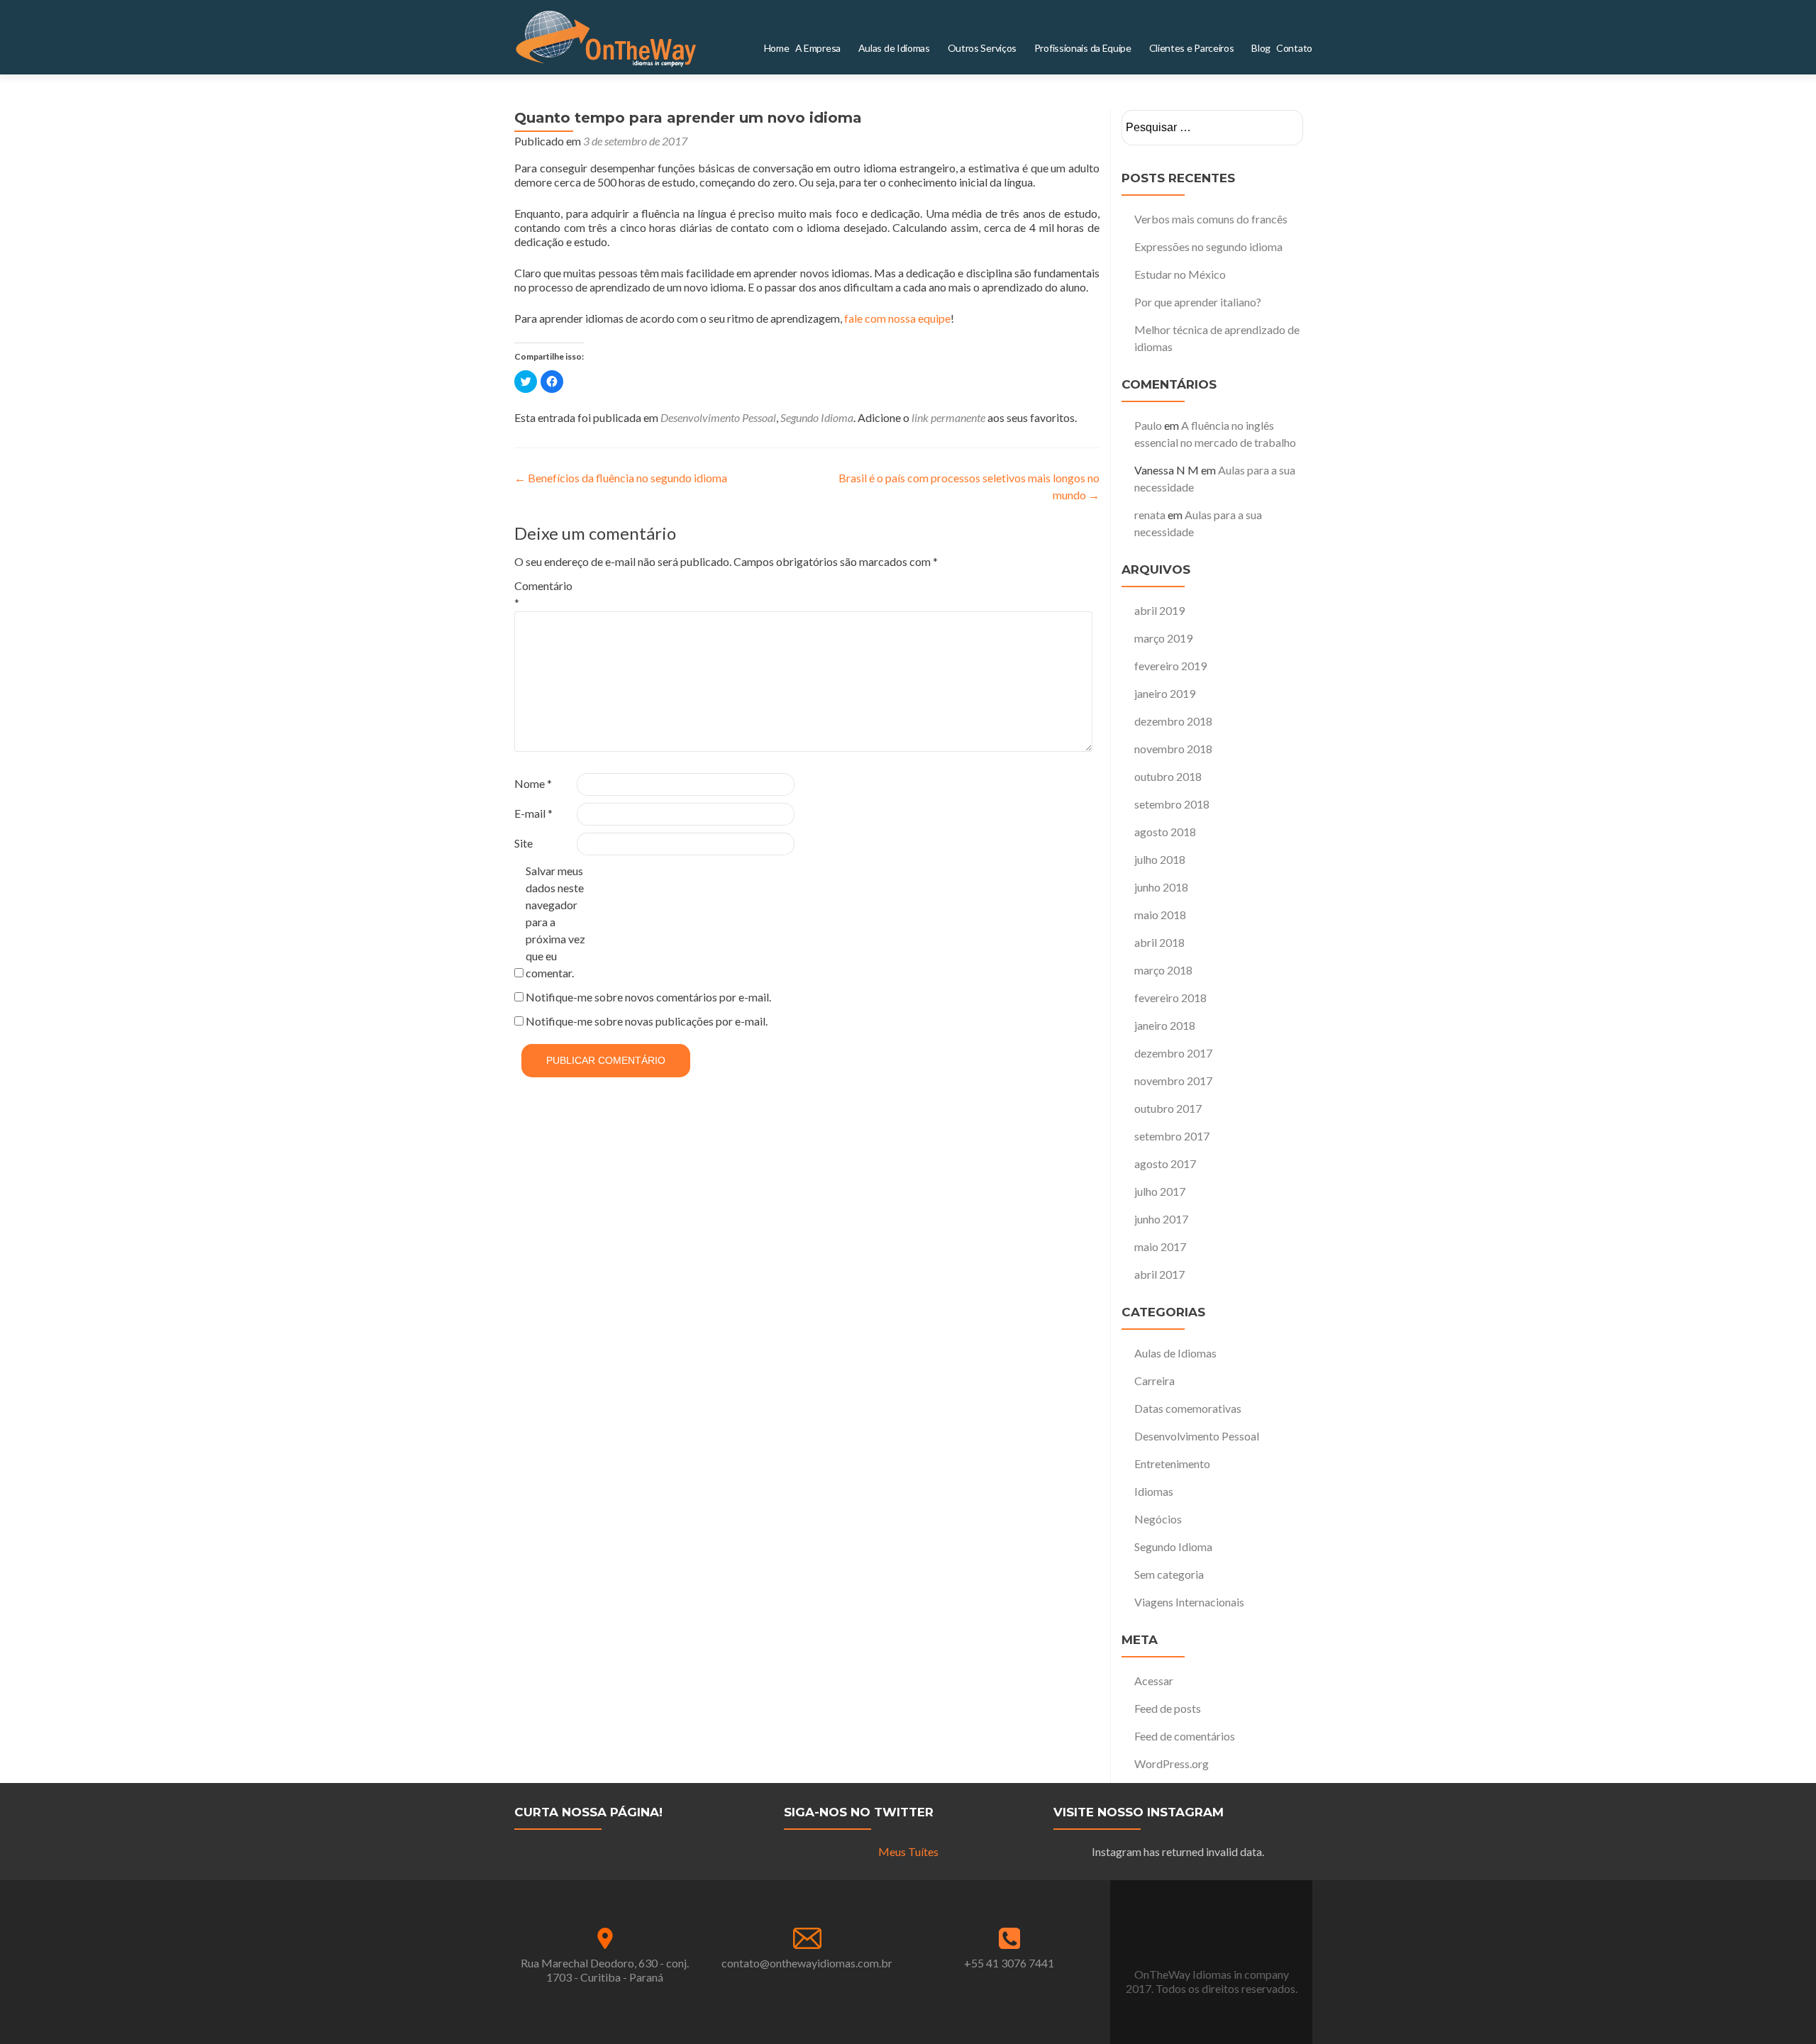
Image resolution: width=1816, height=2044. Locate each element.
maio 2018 (1160, 915)
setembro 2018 (1172, 804)
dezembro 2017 (1173, 1053)
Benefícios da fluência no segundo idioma (621, 478)
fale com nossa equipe (897, 318)
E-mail (533, 813)
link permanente (948, 417)
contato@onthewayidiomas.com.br (807, 1963)
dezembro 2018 (1173, 721)
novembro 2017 (1173, 1081)
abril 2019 (1159, 610)
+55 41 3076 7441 (1009, 1963)
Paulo (1148, 425)
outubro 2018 (1168, 776)
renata (1150, 515)
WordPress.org (1172, 1763)
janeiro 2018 (1165, 1025)
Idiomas (1154, 1491)
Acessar (1154, 1681)
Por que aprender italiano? (1198, 302)
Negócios (1158, 1519)
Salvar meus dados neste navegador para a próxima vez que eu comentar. (555, 922)
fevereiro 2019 (1170, 666)
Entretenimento (1172, 1463)
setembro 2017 (1172, 1136)
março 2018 (1163, 970)
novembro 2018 (1173, 749)
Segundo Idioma (817, 417)
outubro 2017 (1168, 1108)
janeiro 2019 (1165, 693)
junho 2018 (1161, 887)
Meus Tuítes (908, 1851)
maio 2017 (1160, 1246)
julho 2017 (1160, 1191)
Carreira (1155, 1381)
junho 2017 (1161, 1219)
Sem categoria (1169, 1574)
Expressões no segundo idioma (1208, 246)
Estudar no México (1180, 274)
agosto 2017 (1165, 1163)
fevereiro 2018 (1170, 998)
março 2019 (1163, 638)
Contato (1299, 48)
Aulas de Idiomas (1175, 1353)
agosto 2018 (1165, 832)
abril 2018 (1159, 942)
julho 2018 (1160, 859)
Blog (1271, 48)
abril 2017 (1159, 1274)
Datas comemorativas (1188, 1408)
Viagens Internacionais (1189, 1602)
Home (865, 48)
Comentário (543, 594)
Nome (533, 783)
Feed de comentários (1185, 1736)
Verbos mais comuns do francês (1211, 219)
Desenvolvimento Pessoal (718, 417)
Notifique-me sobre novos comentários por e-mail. (648, 997)
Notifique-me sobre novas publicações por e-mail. (647, 1021)
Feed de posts (1168, 1708)
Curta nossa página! (588, 1812)
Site (524, 843)
